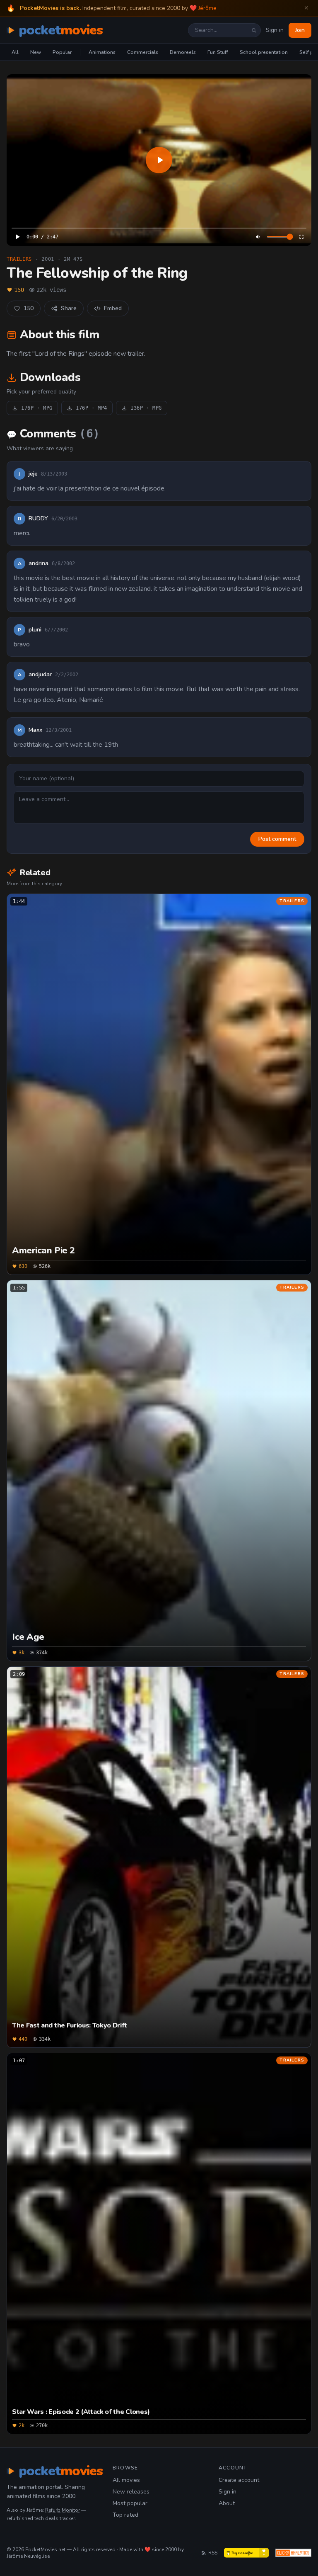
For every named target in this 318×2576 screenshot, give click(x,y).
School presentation (264, 52)
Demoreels (183, 52)
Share (69, 308)
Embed (113, 308)
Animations (102, 52)
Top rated (125, 2515)
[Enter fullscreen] (301, 237)
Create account (239, 2480)
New (36, 52)
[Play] (159, 160)
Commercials (143, 52)
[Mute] (258, 237)
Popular (62, 52)
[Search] (254, 30)
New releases (131, 2492)
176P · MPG (37, 408)
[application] (159, 160)
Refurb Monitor (63, 2510)
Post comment (277, 839)
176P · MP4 (92, 408)
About (227, 2503)
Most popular (130, 2503)
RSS (213, 2553)
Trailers (19, 259)
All (15, 52)
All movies (126, 2480)
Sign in (275, 30)
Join (300, 30)
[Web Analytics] (293, 2553)
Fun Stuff (218, 52)
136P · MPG (146, 408)
